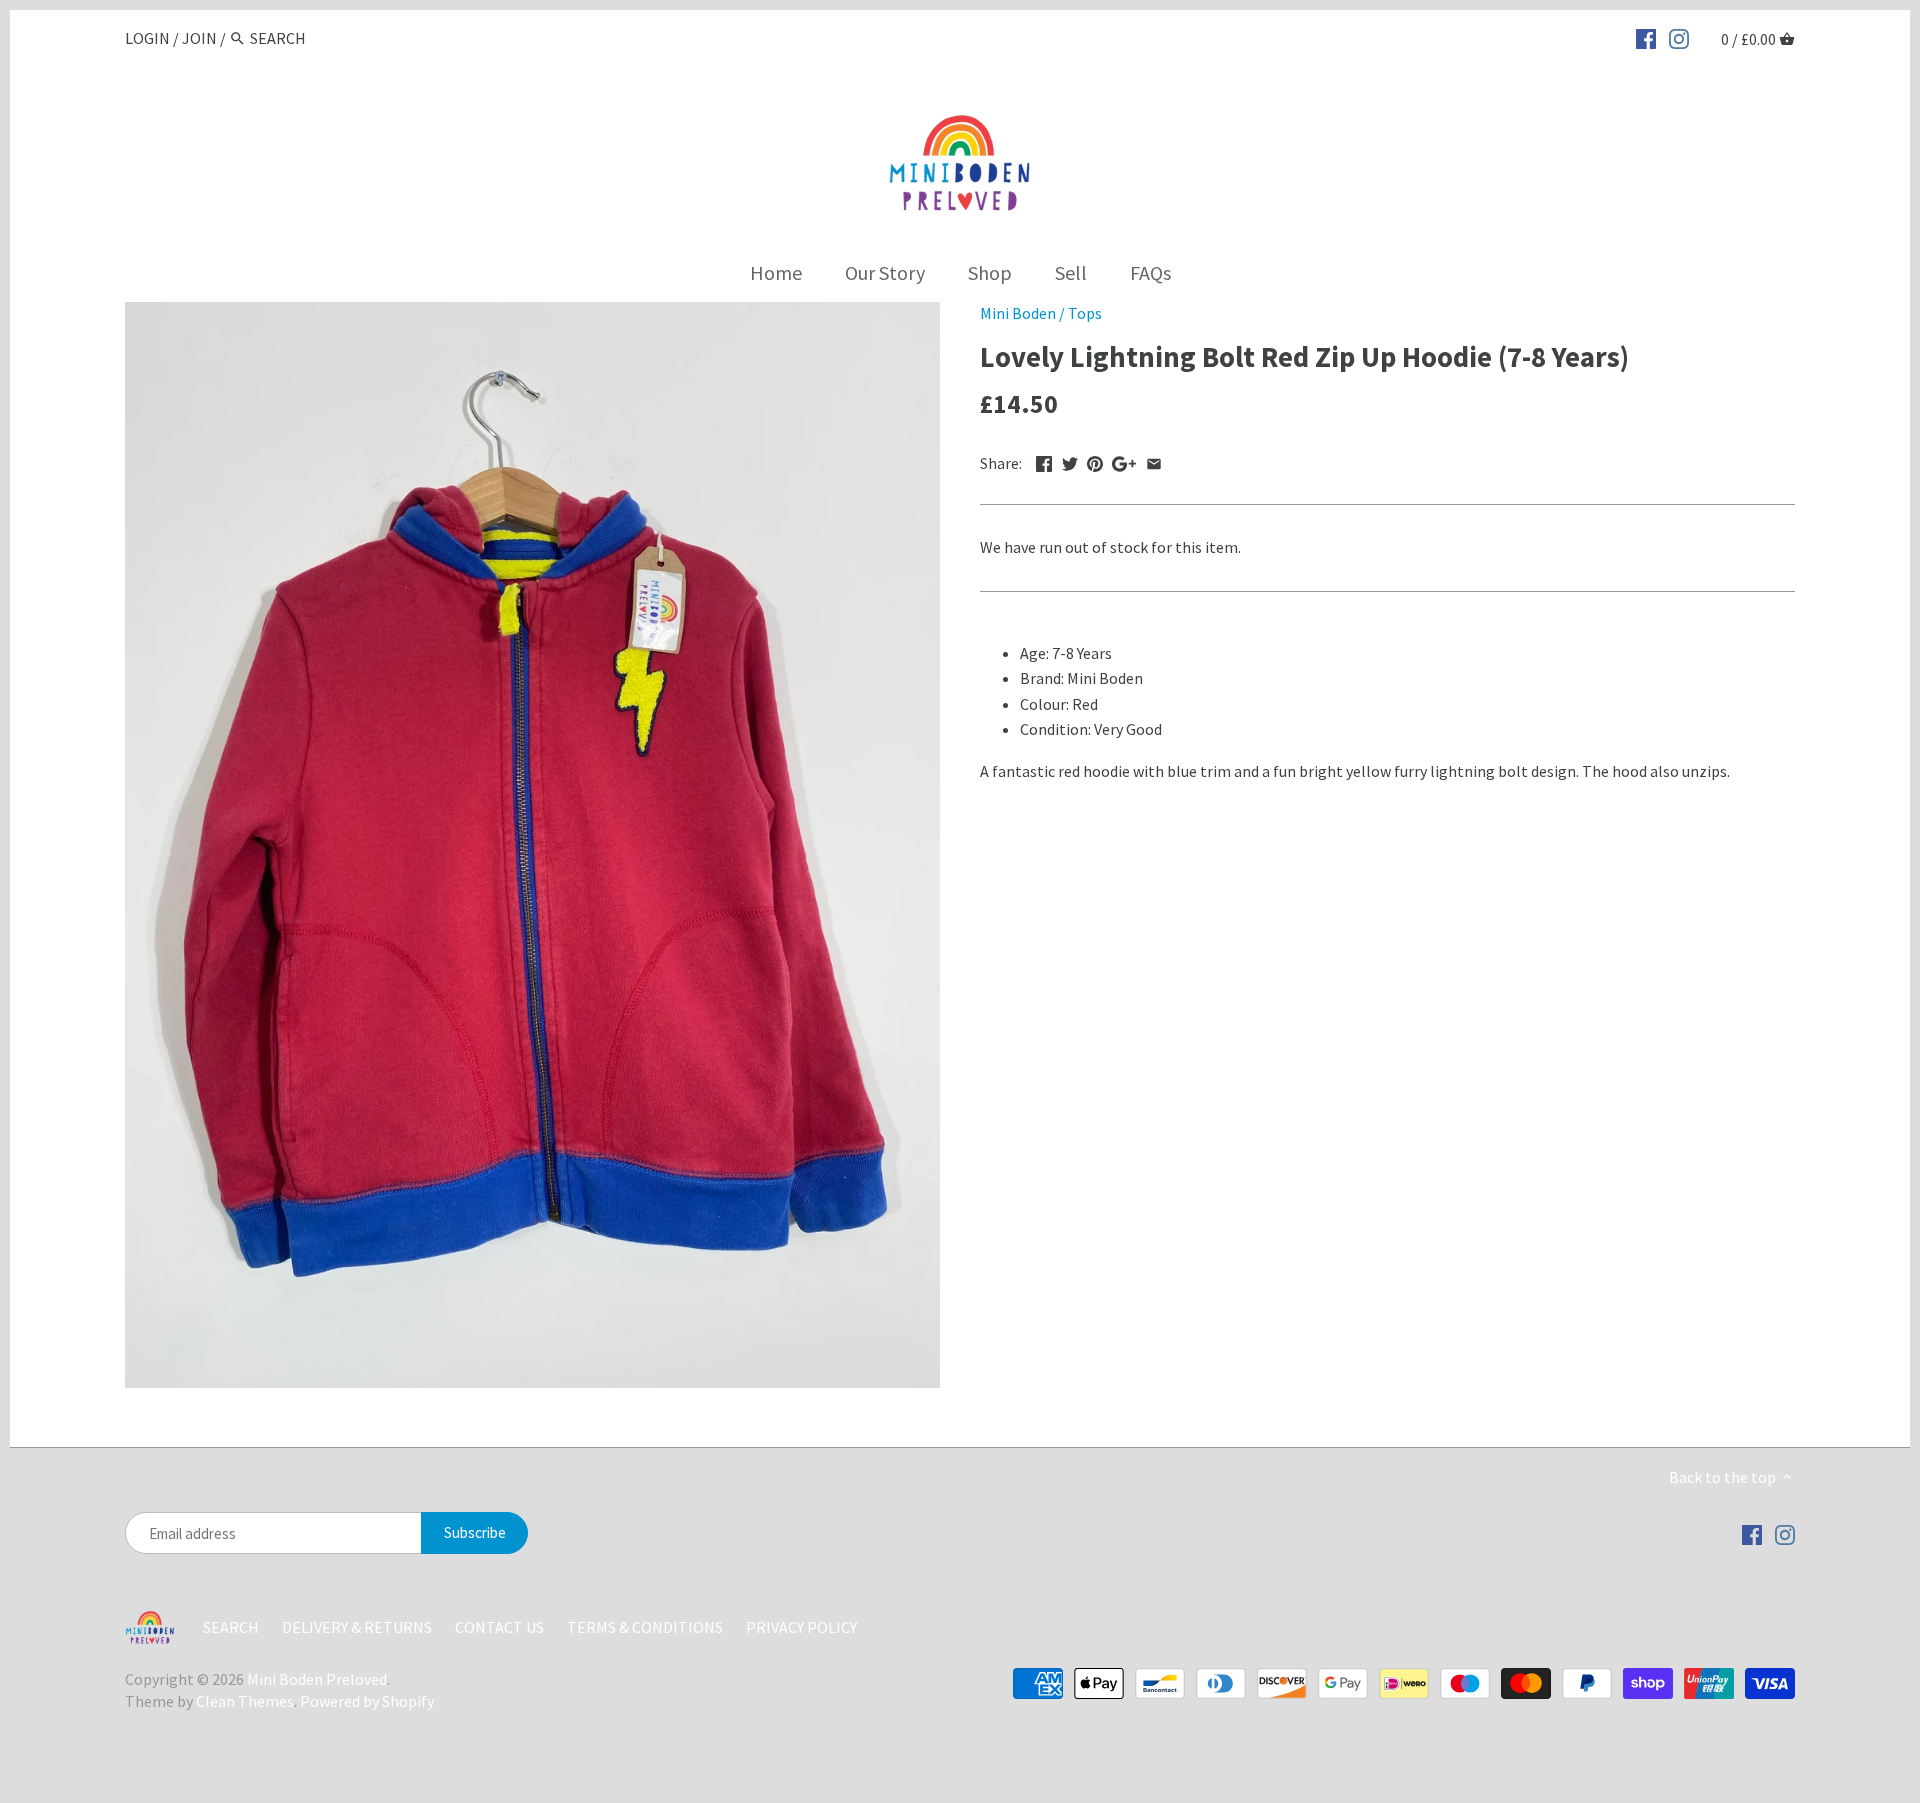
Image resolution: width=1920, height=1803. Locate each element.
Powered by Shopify (367, 1701)
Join (199, 38)
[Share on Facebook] (1044, 461)
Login (147, 38)
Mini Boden (1018, 313)
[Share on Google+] (1124, 461)
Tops (1085, 313)
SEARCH (231, 1627)
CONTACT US (501, 1627)
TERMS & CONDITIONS (645, 1627)
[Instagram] (1679, 37)
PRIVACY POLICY (801, 1627)
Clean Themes (245, 1701)
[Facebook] (1646, 37)
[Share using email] (1154, 461)
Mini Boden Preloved (317, 1679)
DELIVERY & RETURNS (358, 1627)
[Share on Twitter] (1070, 461)
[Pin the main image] (1095, 461)
